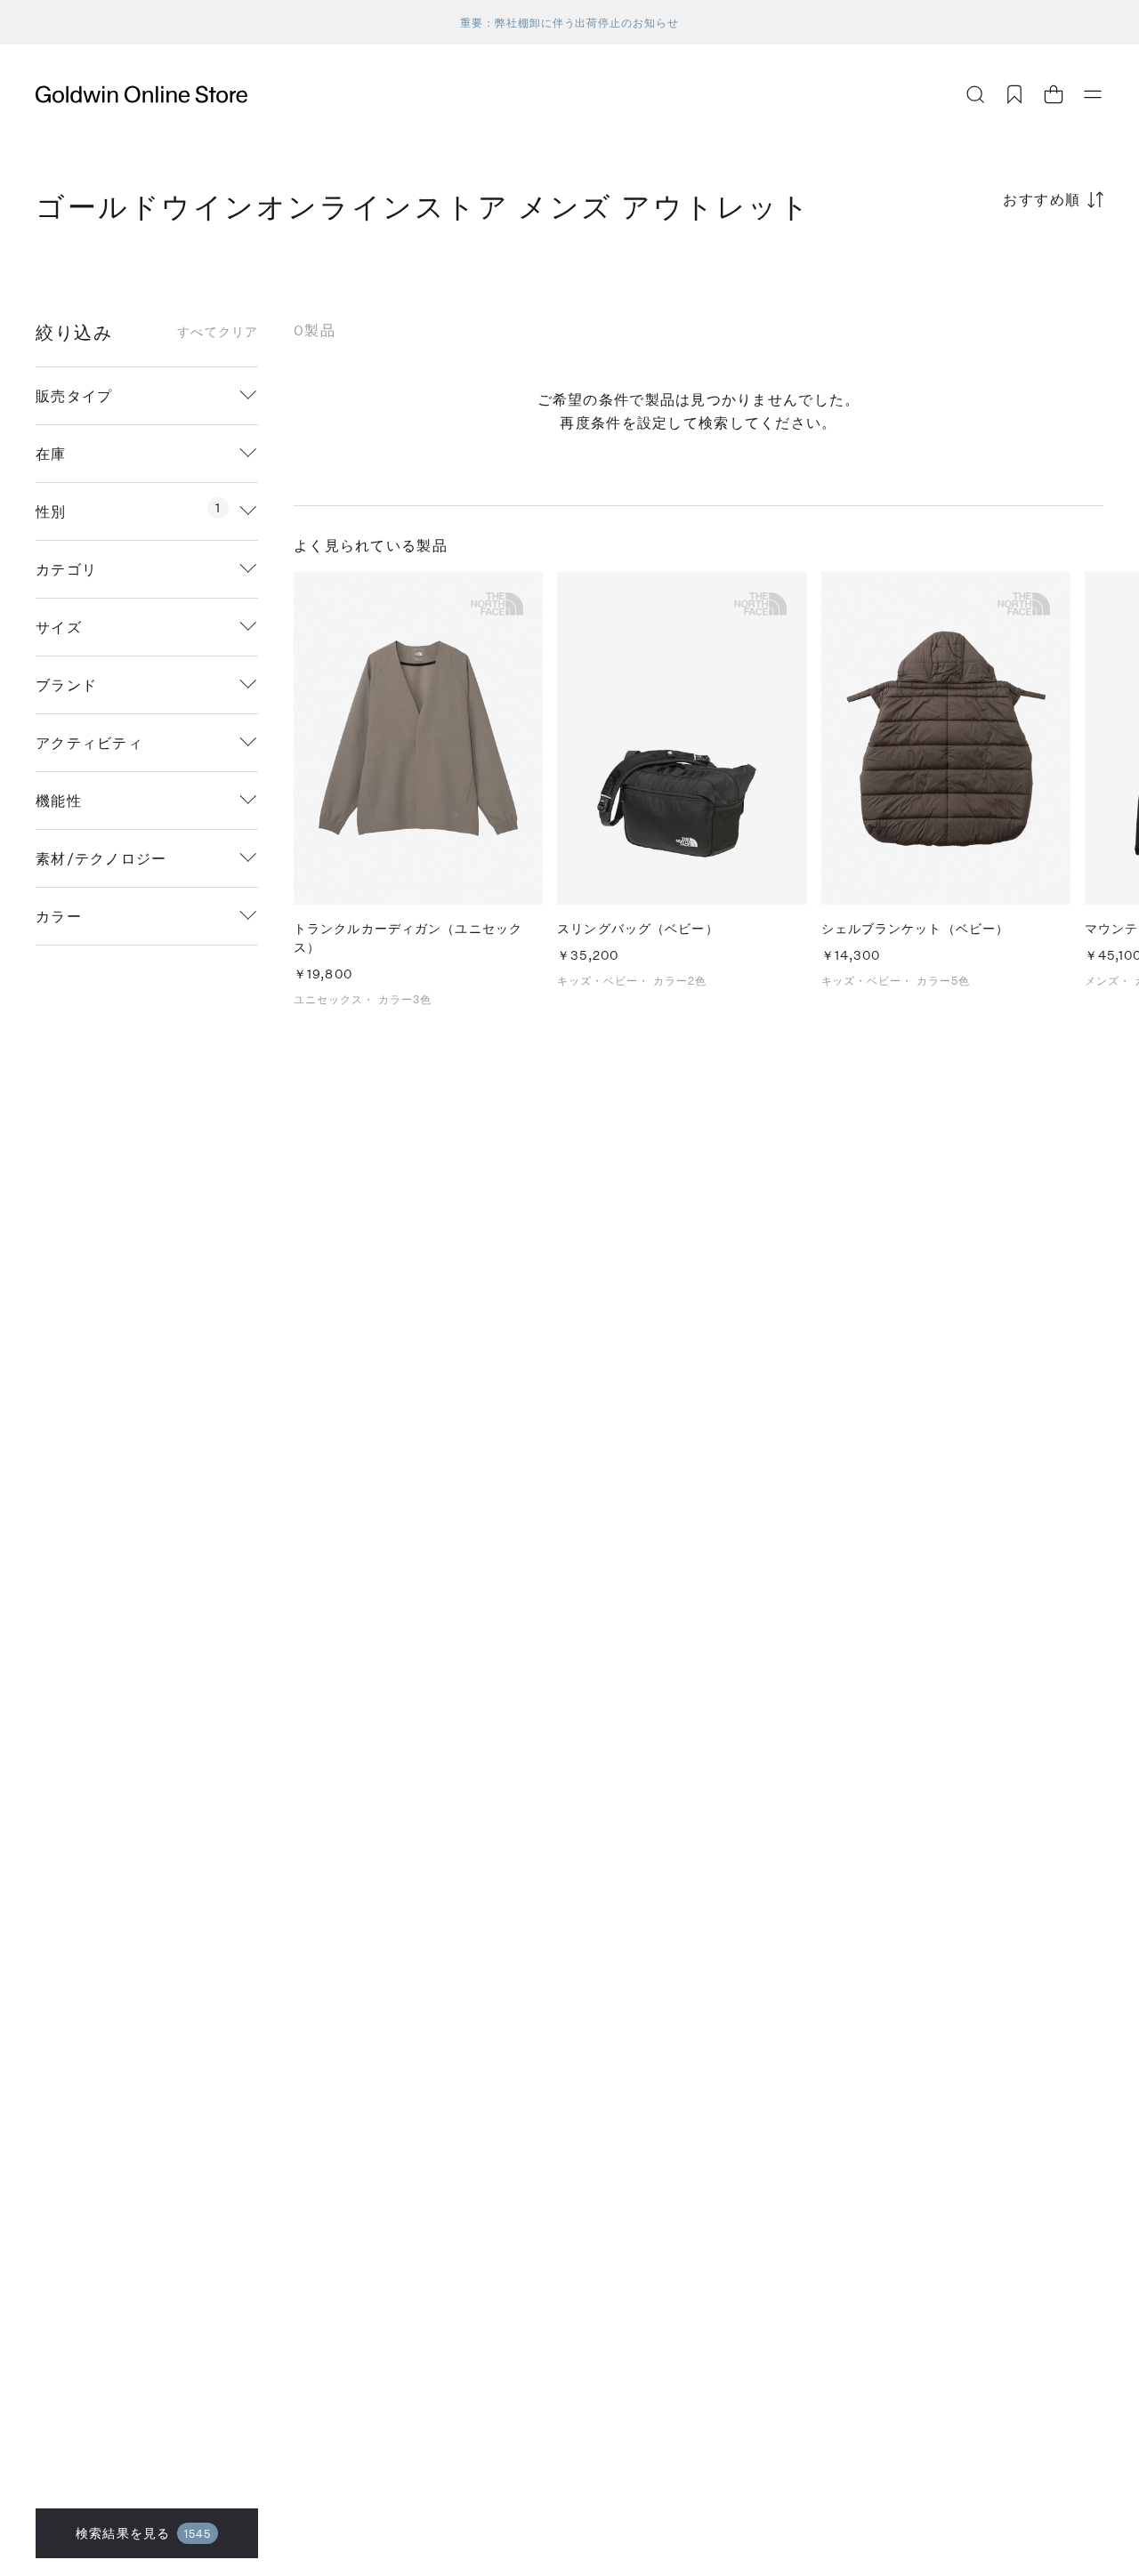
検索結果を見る (143, 2533)
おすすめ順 (1042, 199)
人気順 (970, 269)
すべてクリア (218, 332)
